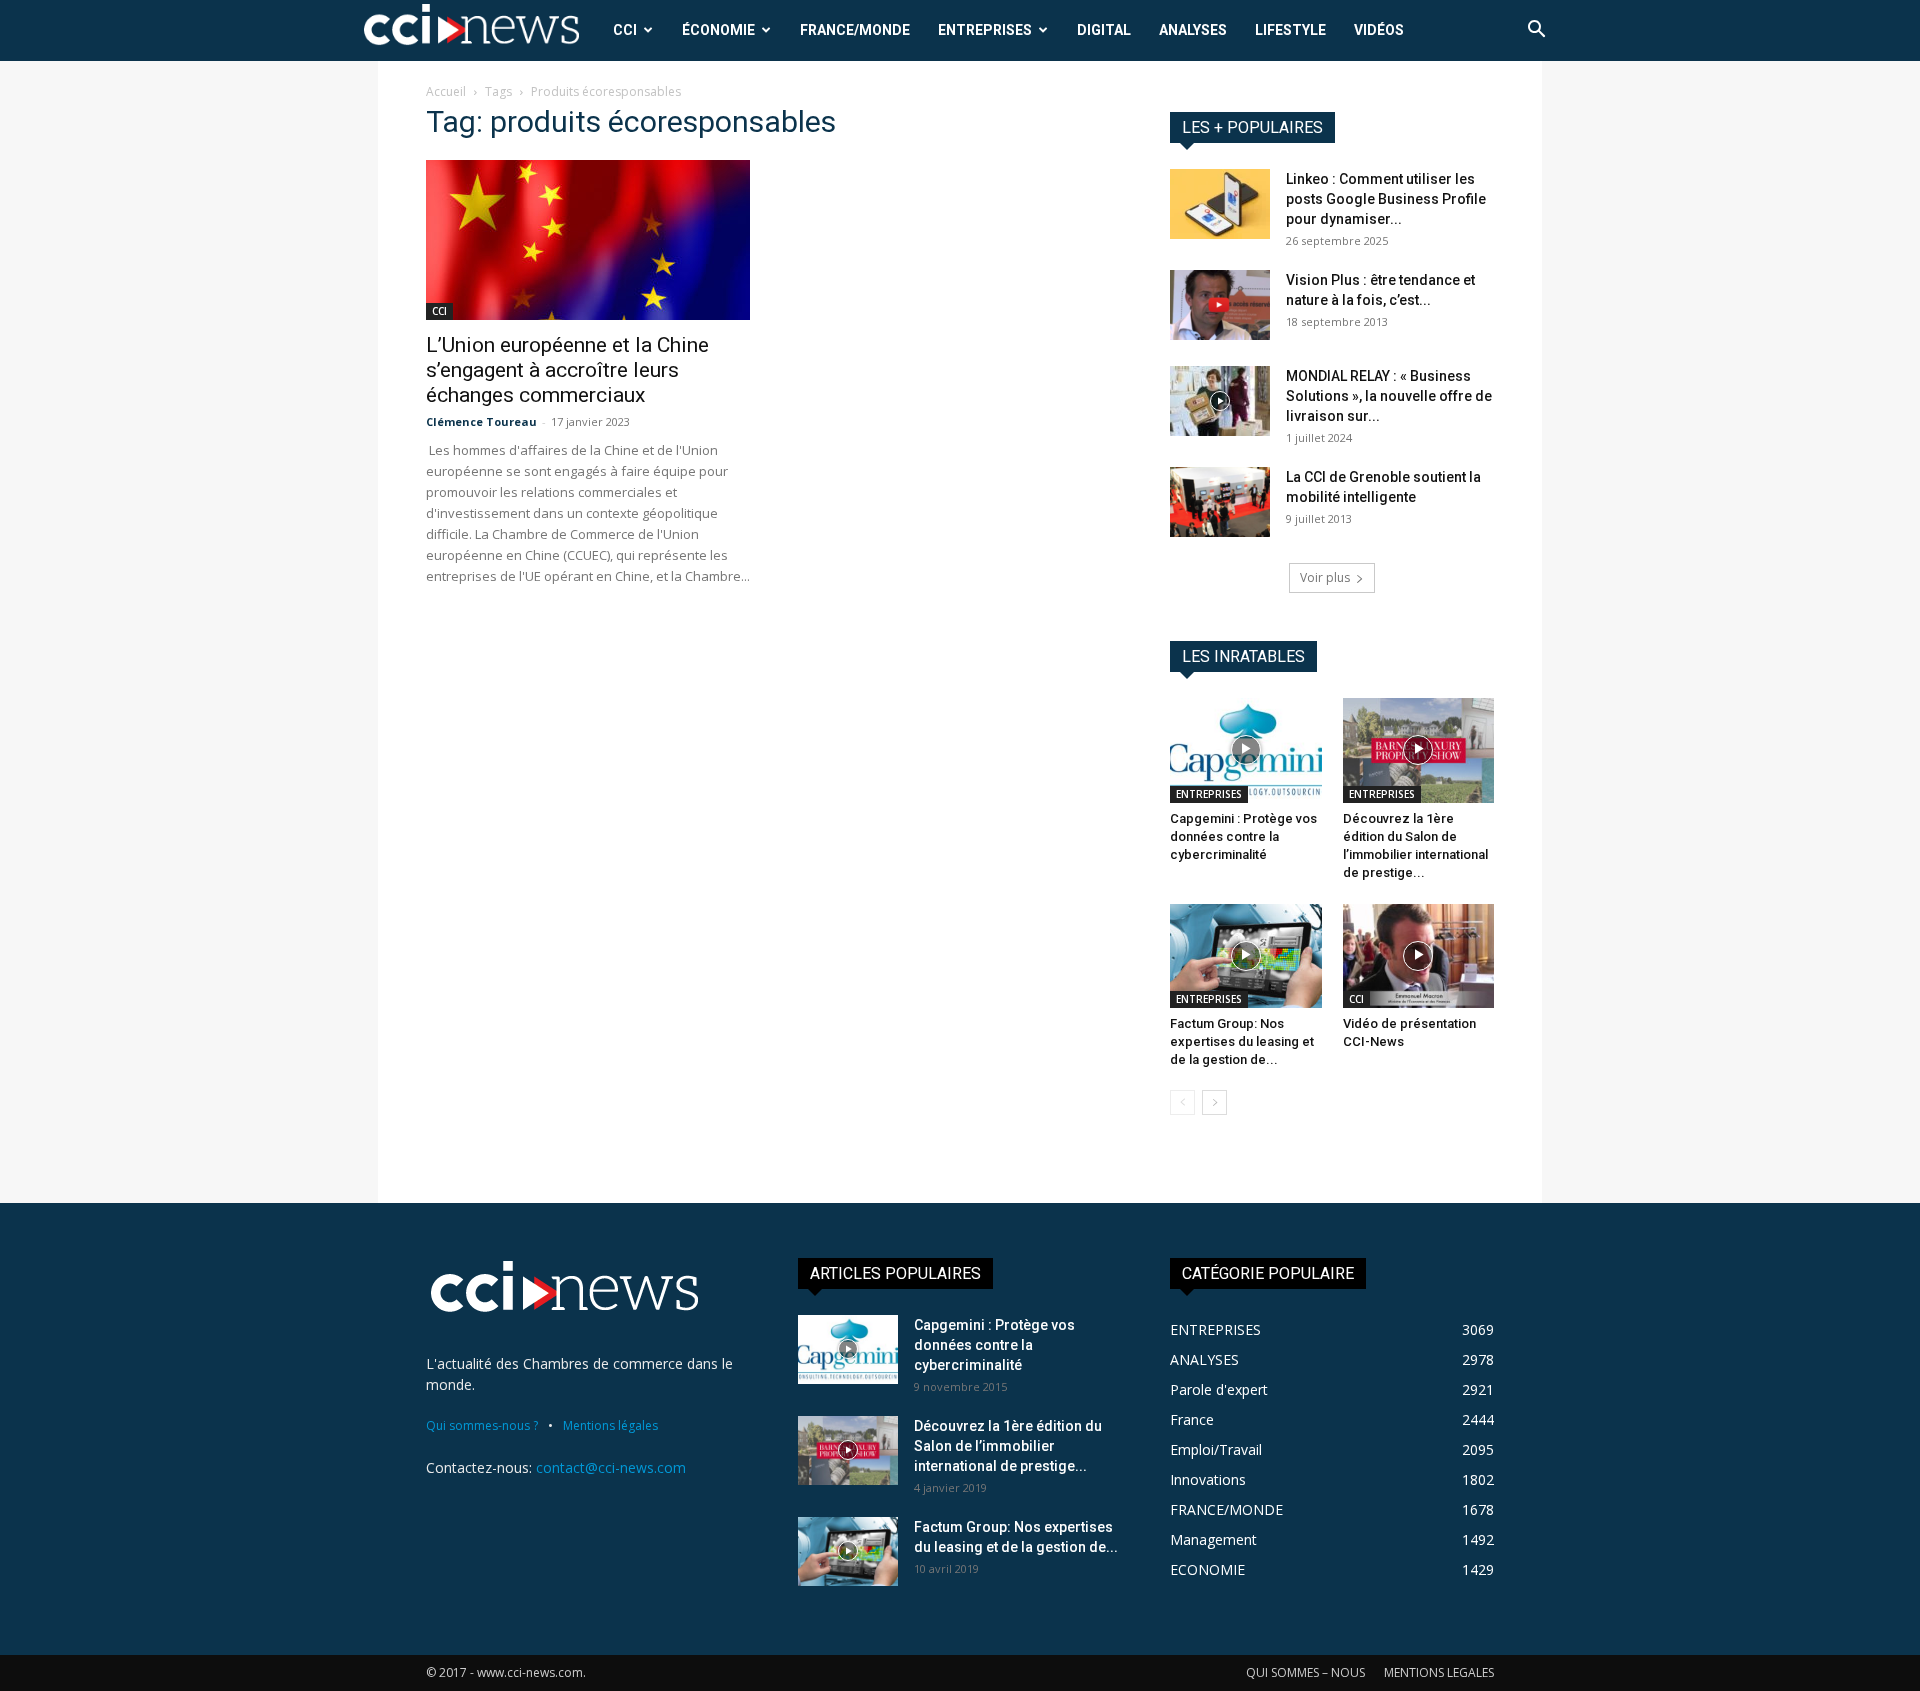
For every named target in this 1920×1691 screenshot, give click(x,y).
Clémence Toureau (481, 421)
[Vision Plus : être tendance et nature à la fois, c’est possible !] (1220, 305)
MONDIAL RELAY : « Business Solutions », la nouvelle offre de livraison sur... (1389, 396)
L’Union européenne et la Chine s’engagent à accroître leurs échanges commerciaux (567, 370)
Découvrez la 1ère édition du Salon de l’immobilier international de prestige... (1008, 1446)
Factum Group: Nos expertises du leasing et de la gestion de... (1242, 1041)
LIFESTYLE (1290, 30)
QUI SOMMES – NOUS (1305, 1672)
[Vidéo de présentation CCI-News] (1419, 956)
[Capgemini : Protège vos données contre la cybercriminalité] (1246, 750)
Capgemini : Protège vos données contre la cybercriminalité (1243, 836)
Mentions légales (610, 1425)
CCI (625, 30)
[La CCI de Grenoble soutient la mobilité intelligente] (1220, 502)
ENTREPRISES (985, 30)
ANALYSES (1193, 30)
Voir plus (1325, 577)
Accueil (446, 91)
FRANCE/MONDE (855, 30)
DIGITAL (1104, 30)
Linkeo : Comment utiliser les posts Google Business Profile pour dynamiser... (1386, 199)
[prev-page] (1182, 1102)
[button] (1536, 31)
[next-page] (1214, 1102)
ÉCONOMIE (718, 30)
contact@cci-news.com (611, 1467)
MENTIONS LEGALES (1439, 1672)
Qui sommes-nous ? (482, 1425)
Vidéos (1379, 30)
